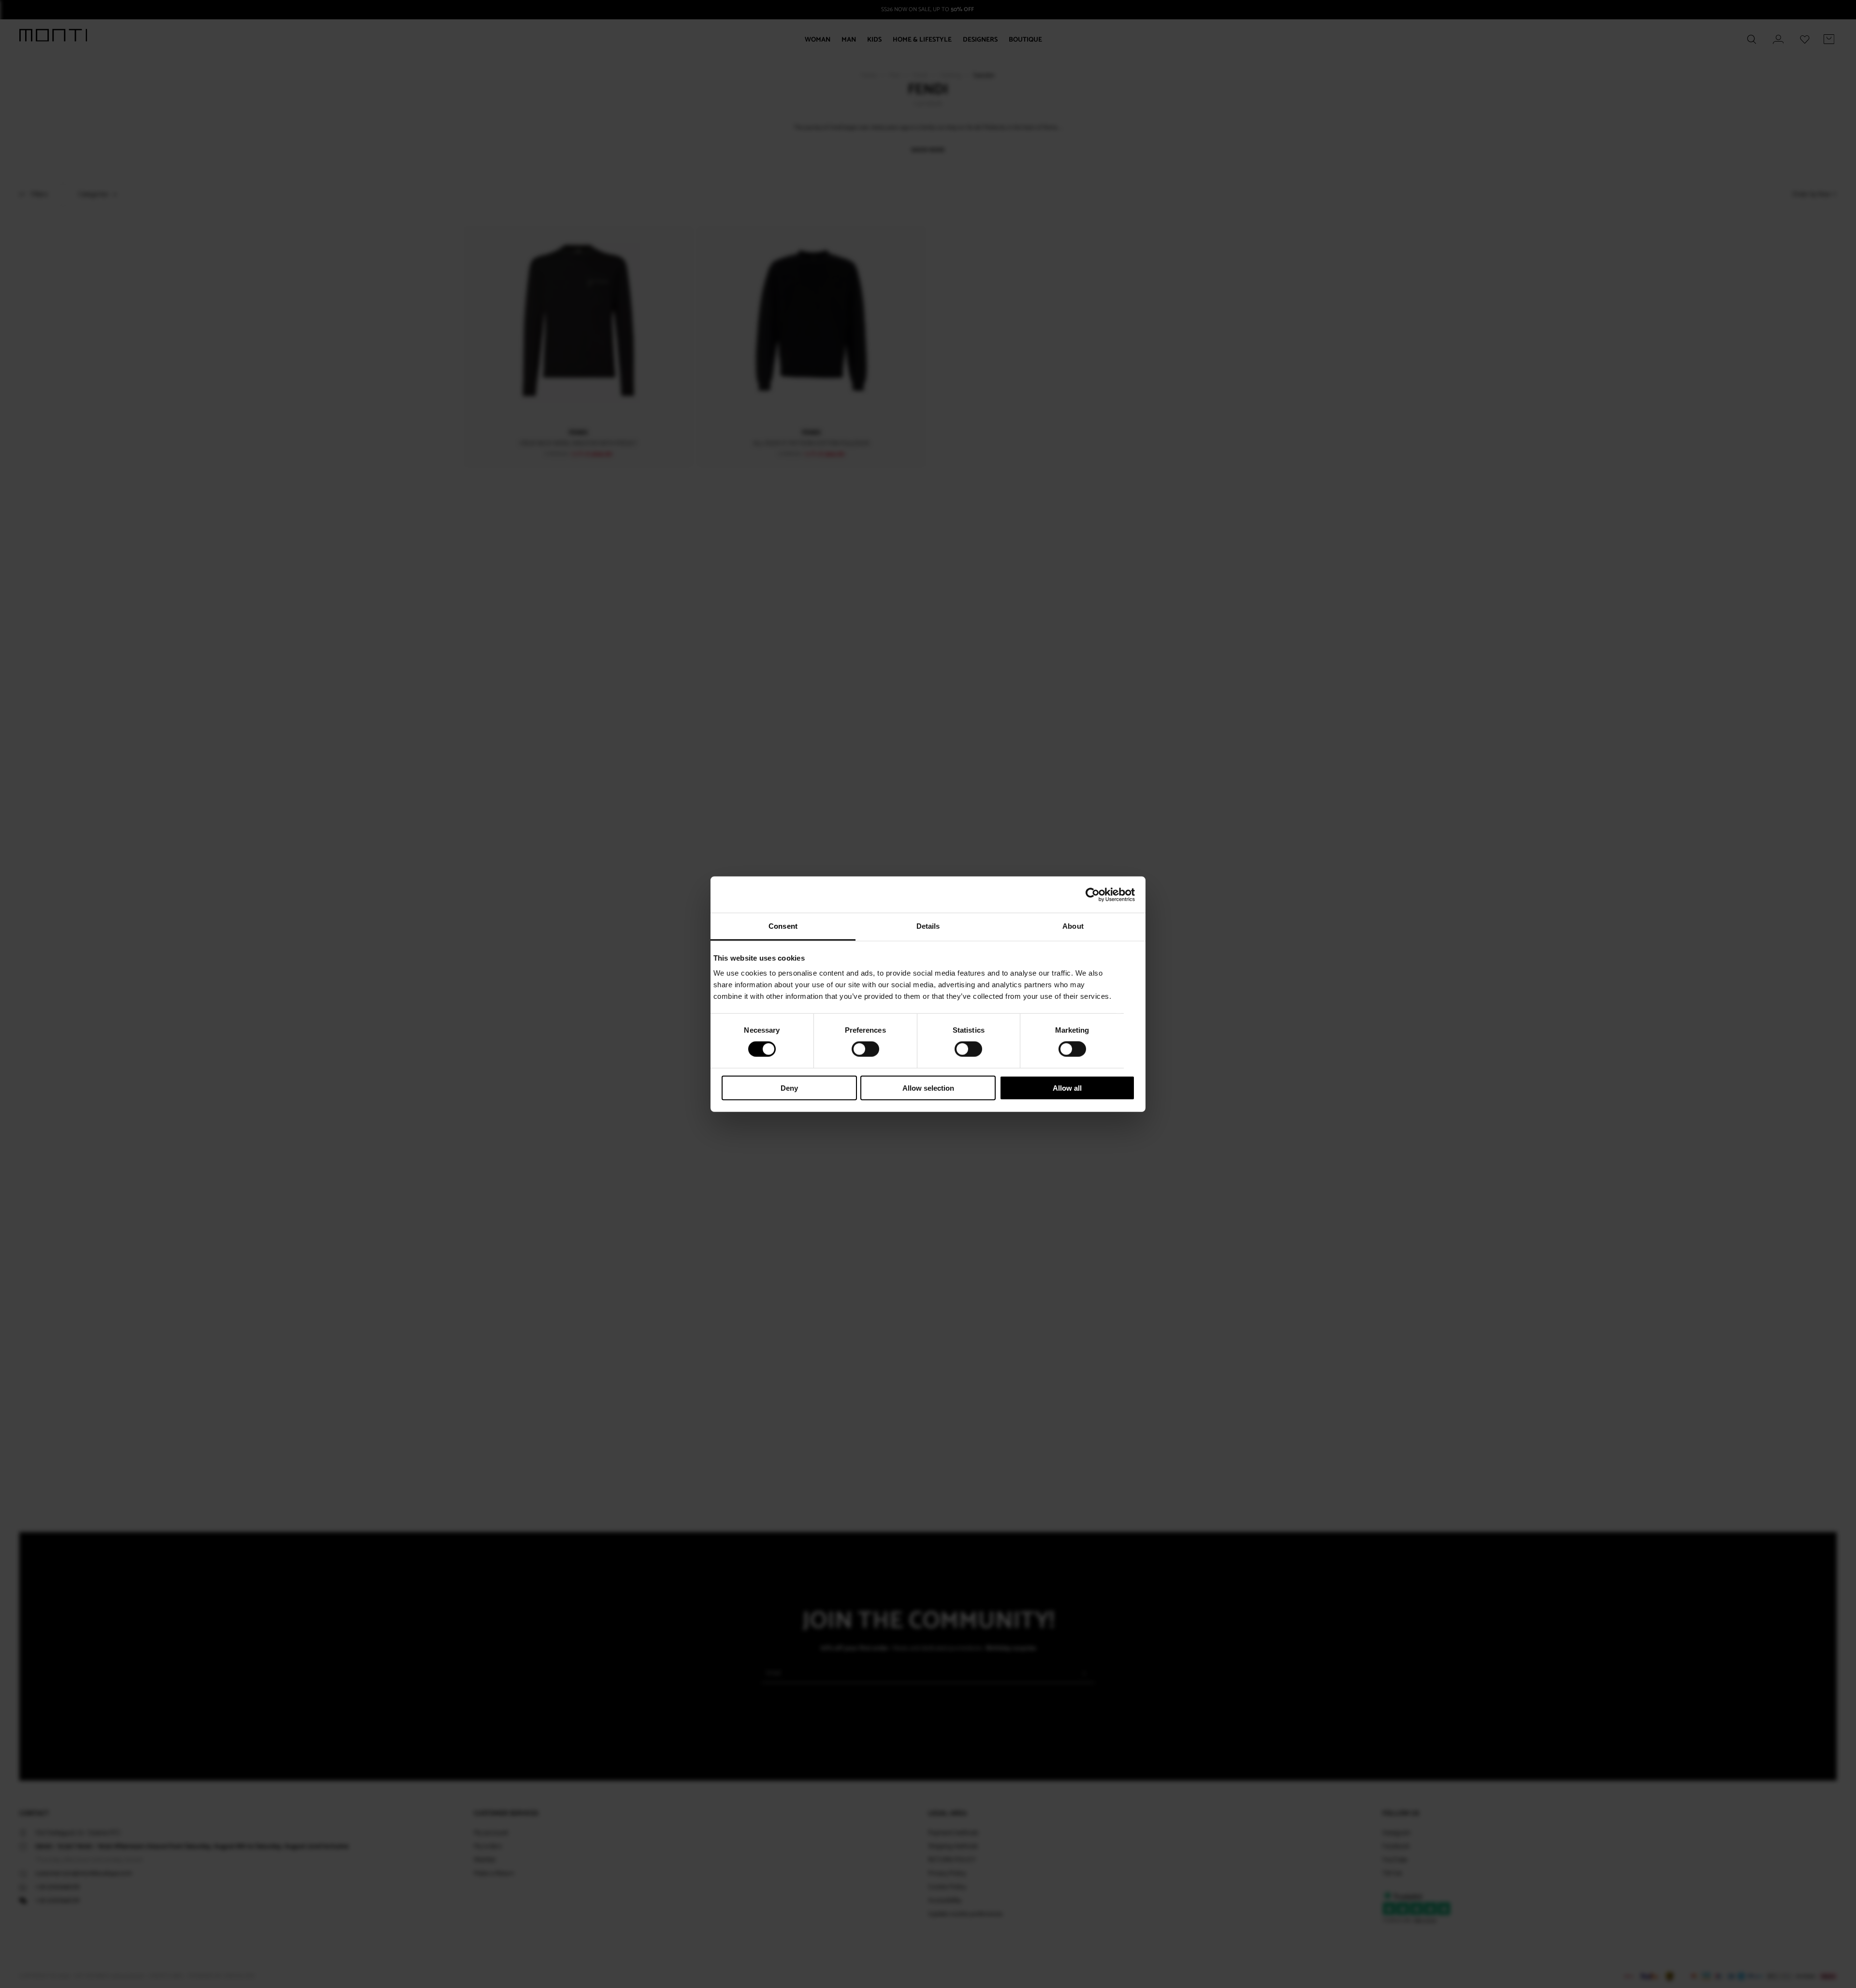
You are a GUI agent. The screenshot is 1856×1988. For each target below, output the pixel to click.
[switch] (865, 1049)
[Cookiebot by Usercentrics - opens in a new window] (1093, 894)
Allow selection (928, 1088)
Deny (789, 1088)
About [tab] (1073, 926)
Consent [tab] (783, 926)
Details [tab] (928, 926)
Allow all (1067, 1088)
